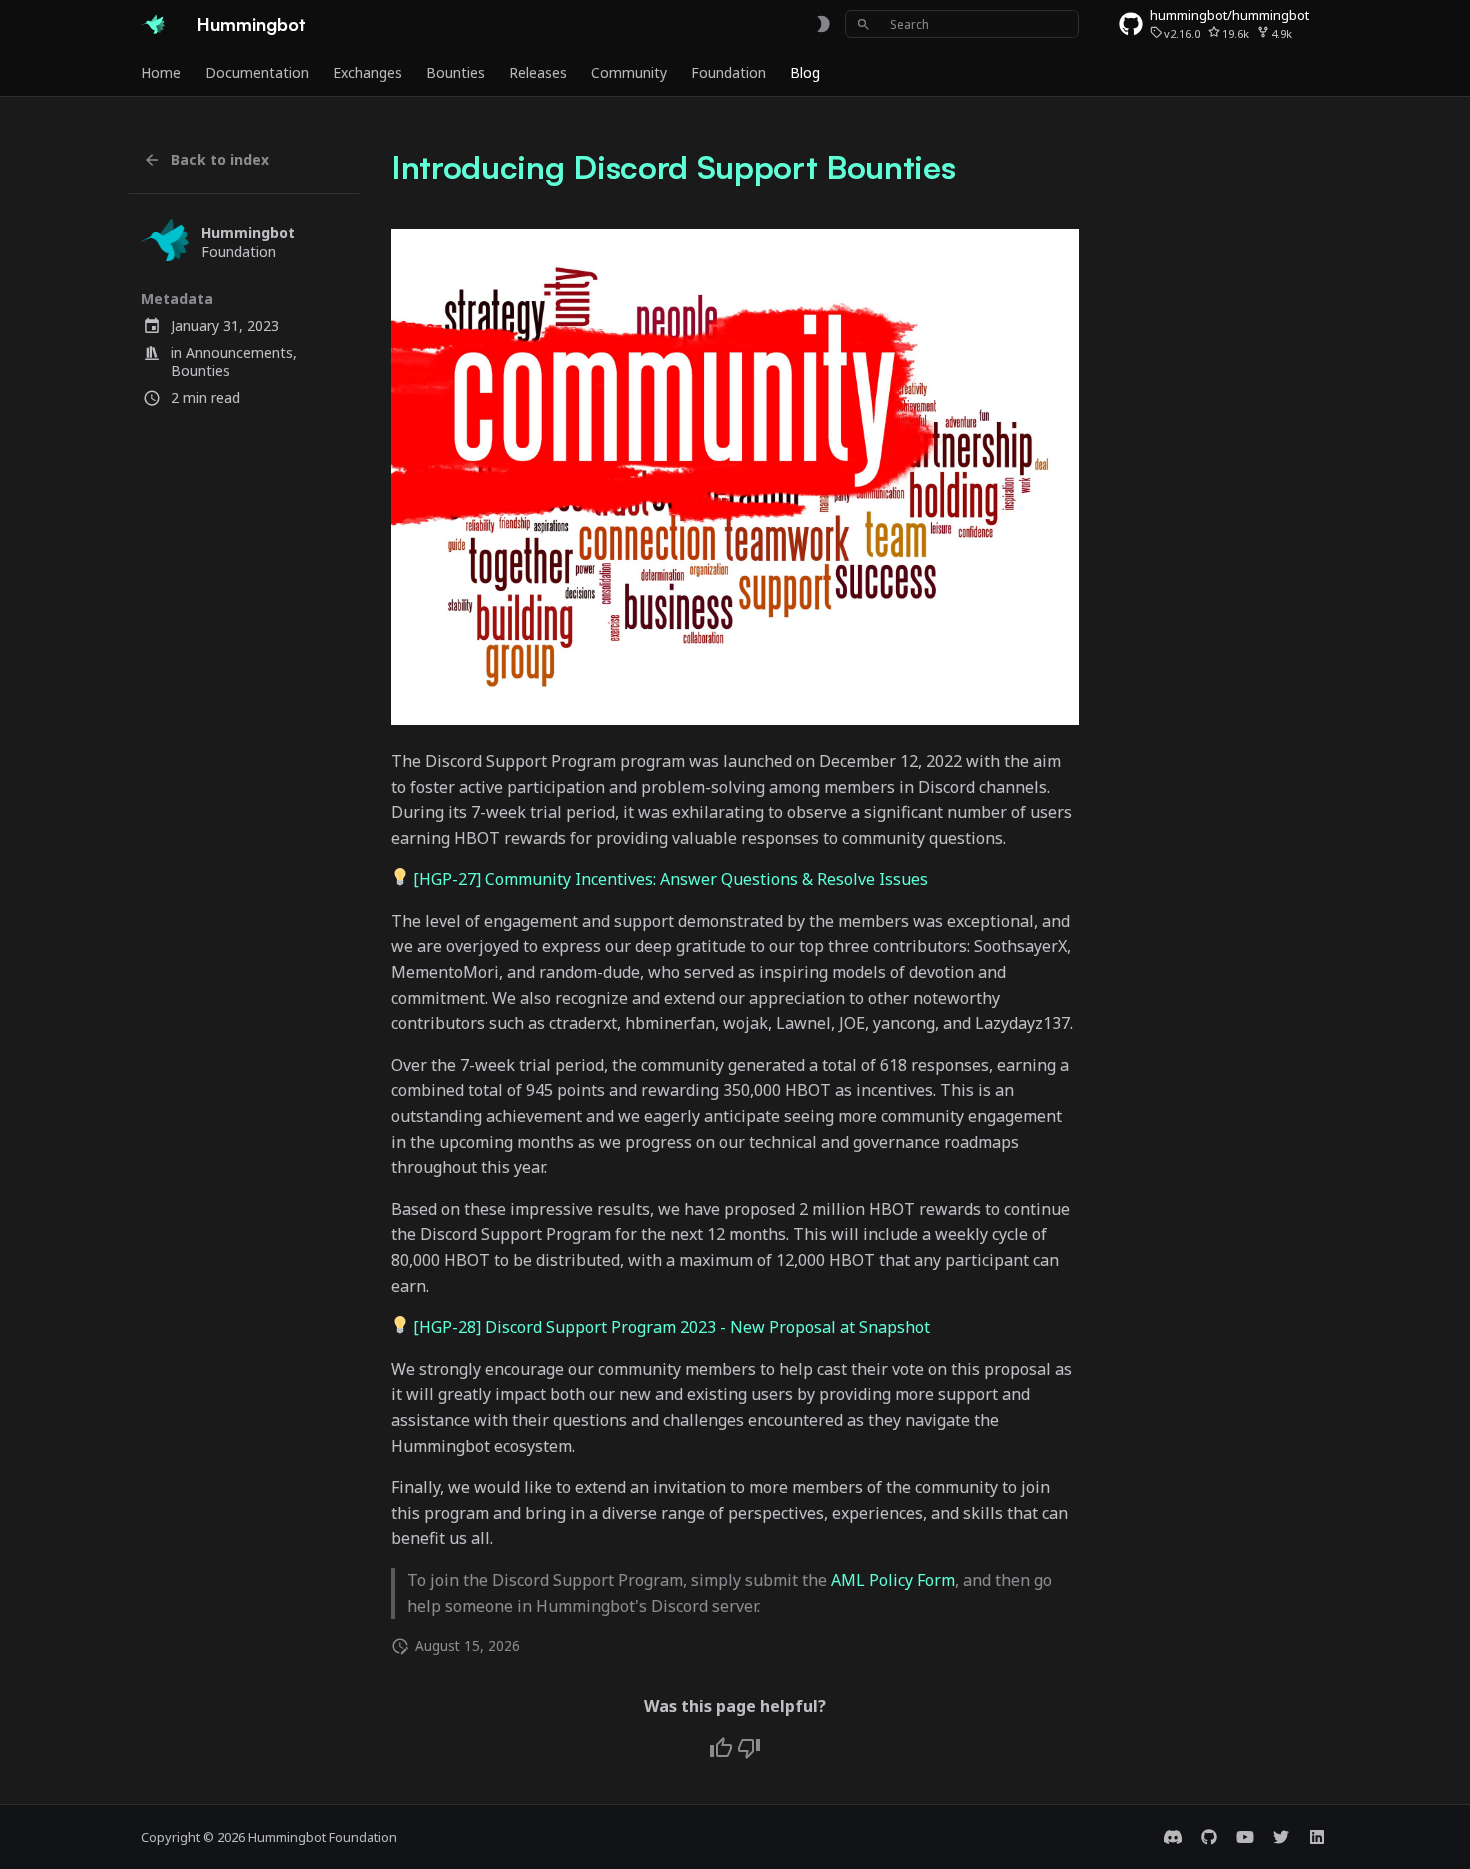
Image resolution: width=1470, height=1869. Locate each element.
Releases (538, 73)
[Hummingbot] (153, 24)
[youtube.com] (1245, 1837)
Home (161, 73)
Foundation (728, 73)
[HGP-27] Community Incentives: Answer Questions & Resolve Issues (670, 879)
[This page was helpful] (721, 1748)
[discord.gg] (1173, 1837)
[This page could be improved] (749, 1748)
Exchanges (367, 73)
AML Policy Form (893, 1580)
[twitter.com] (1281, 1837)
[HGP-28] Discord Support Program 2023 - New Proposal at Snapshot (671, 1327)
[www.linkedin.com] (1317, 1837)
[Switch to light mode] (823, 24)
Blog (805, 73)
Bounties (455, 73)
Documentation (257, 73)
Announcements (239, 352)
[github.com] (1209, 1837)
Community (629, 73)
